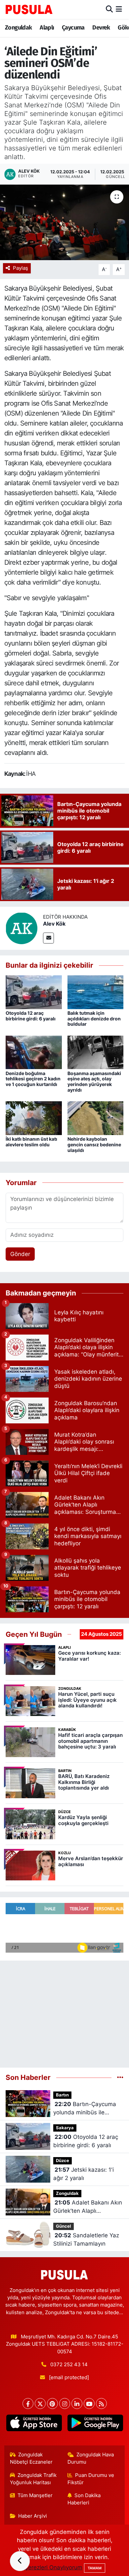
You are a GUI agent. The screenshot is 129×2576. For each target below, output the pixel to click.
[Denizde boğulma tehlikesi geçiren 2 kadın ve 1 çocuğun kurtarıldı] (34, 1052)
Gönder (20, 1254)
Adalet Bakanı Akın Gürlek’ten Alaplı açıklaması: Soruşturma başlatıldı (88, 2207)
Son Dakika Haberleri (84, 2499)
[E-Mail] (48, 938)
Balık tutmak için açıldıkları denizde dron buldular (94, 1019)
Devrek (101, 28)
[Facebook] (28, 2404)
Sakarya (65, 2128)
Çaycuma (73, 28)
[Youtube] (89, 2404)
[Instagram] (65, 2404)
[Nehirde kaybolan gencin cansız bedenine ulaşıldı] (96, 1118)
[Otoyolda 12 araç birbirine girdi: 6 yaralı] (34, 992)
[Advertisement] (64, 2011)
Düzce (63, 2161)
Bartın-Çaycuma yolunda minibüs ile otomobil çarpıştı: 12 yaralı (88, 2109)
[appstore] (34, 2424)
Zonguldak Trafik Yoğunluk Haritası (33, 2479)
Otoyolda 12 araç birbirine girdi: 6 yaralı (31, 1016)
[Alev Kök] (21, 928)
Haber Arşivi (33, 2516)
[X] (40, 2404)
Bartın (62, 2095)
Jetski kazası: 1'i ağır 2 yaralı (84, 2174)
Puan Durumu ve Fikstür (91, 2479)
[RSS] (101, 2404)
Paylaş (21, 268)
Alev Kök (54, 924)
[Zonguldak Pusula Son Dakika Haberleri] (29, 9)
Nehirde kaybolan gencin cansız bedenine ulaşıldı (94, 1145)
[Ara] (109, 9)
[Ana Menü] (119, 9)
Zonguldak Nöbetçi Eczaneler (31, 2458)
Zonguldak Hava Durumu (91, 2458)
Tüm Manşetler (35, 2495)
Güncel (64, 2226)
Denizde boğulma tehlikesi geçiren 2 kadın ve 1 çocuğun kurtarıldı (33, 1079)
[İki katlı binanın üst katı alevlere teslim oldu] (34, 1118)
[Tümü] (120, 2077)
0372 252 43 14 (69, 2365)
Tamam (95, 2568)
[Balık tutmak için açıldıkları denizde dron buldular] (96, 992)
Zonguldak (19, 28)
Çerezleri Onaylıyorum (53, 2567)
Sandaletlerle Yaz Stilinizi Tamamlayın (86, 2240)
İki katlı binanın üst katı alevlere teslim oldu (31, 1142)
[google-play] (95, 2424)
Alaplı (47, 28)
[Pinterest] (52, 2404)
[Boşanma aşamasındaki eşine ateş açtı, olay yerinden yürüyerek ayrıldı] (96, 1052)
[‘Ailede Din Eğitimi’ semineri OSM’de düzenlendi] (64, 223)
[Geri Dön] (20, 2561)
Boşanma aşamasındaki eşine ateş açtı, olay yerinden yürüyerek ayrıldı (94, 1082)
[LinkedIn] (77, 2404)
